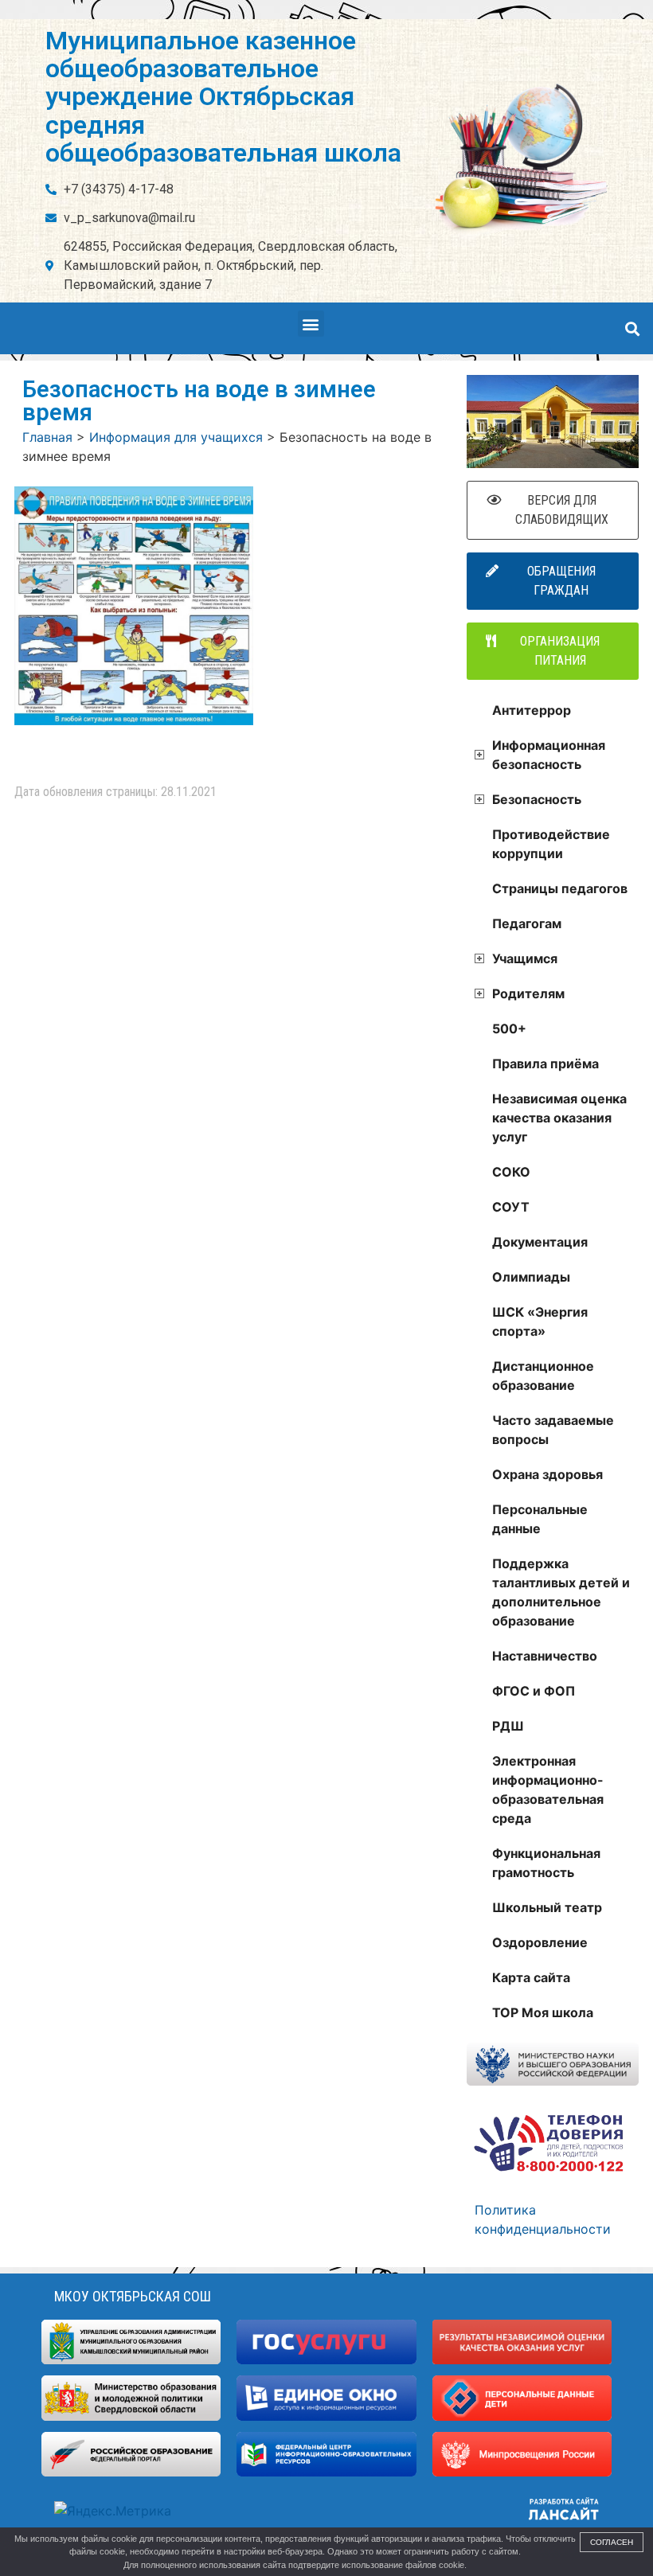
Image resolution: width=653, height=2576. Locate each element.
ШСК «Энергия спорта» (540, 1321)
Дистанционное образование (543, 1376)
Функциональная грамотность (546, 1863)
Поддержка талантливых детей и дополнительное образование (561, 1592)
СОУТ (511, 1207)
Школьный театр (547, 1907)
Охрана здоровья (547, 1474)
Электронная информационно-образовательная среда (548, 1790)
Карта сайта (531, 1977)
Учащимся (525, 958)
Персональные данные (540, 1519)
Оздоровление (540, 1942)
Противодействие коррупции (551, 844)
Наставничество (545, 1656)
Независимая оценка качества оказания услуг (559, 1118)
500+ (509, 1028)
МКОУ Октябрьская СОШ (133, 2296)
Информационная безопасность (549, 755)
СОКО (511, 1172)
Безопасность (537, 799)
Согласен (612, 2542)
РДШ (508, 1726)
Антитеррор (532, 710)
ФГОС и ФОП (534, 1691)
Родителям (528, 993)
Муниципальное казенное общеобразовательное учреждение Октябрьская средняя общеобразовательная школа (223, 97)
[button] (311, 324)
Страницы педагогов (560, 888)
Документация (540, 1242)
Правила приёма (545, 1064)
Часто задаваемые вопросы (553, 1430)
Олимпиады (531, 1277)
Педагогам (527, 923)
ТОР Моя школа (543, 2012)
